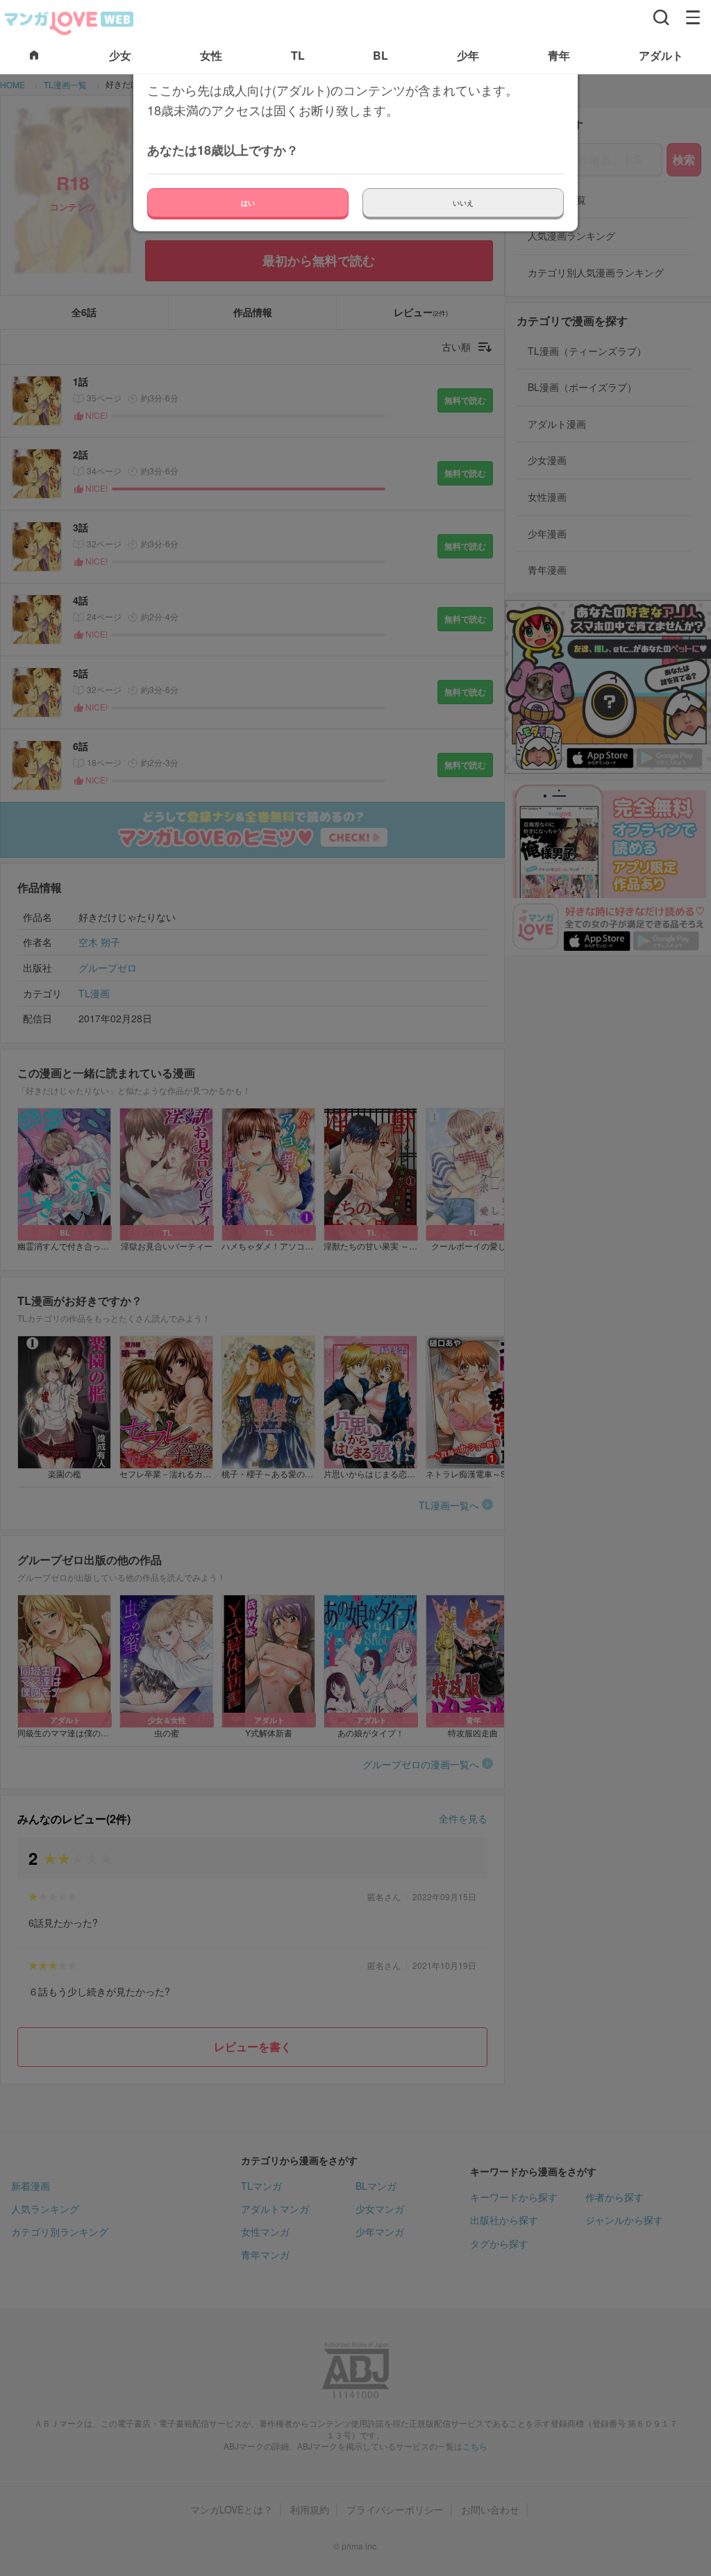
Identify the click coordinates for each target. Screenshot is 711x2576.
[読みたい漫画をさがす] (661, 17)
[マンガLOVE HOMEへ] (34, 56)
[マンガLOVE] (69, 22)
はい (248, 203)
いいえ (463, 203)
